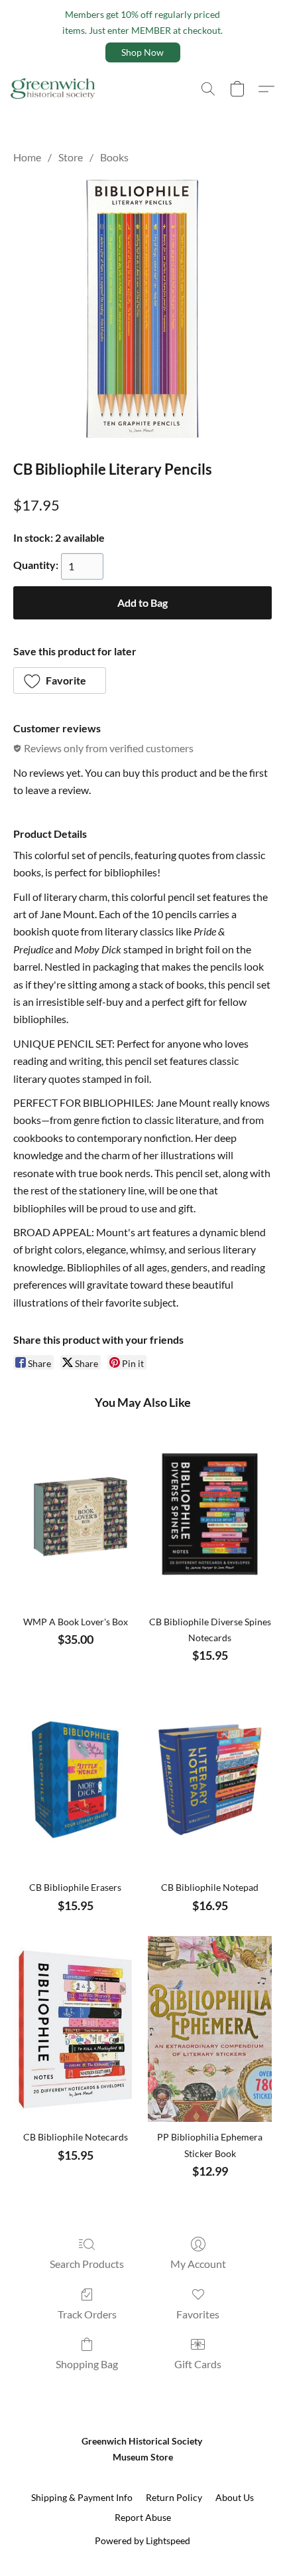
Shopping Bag (87, 2364)
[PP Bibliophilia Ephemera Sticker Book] (210, 2029)
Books (114, 157)
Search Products (87, 2264)
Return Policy (174, 2497)
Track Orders (87, 2314)
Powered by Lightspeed (142, 2540)
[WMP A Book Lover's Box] (75, 1514)
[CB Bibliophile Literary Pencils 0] (142, 309)
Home (27, 157)
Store (71, 157)
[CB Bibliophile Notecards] (75, 2029)
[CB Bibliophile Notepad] (210, 1779)
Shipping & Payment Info (82, 2497)
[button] (143, 52)
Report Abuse (143, 2517)
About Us (235, 2497)
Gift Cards (198, 2364)
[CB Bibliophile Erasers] (75, 1779)
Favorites (198, 2314)
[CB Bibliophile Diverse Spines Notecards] (210, 1514)
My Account (198, 2264)
